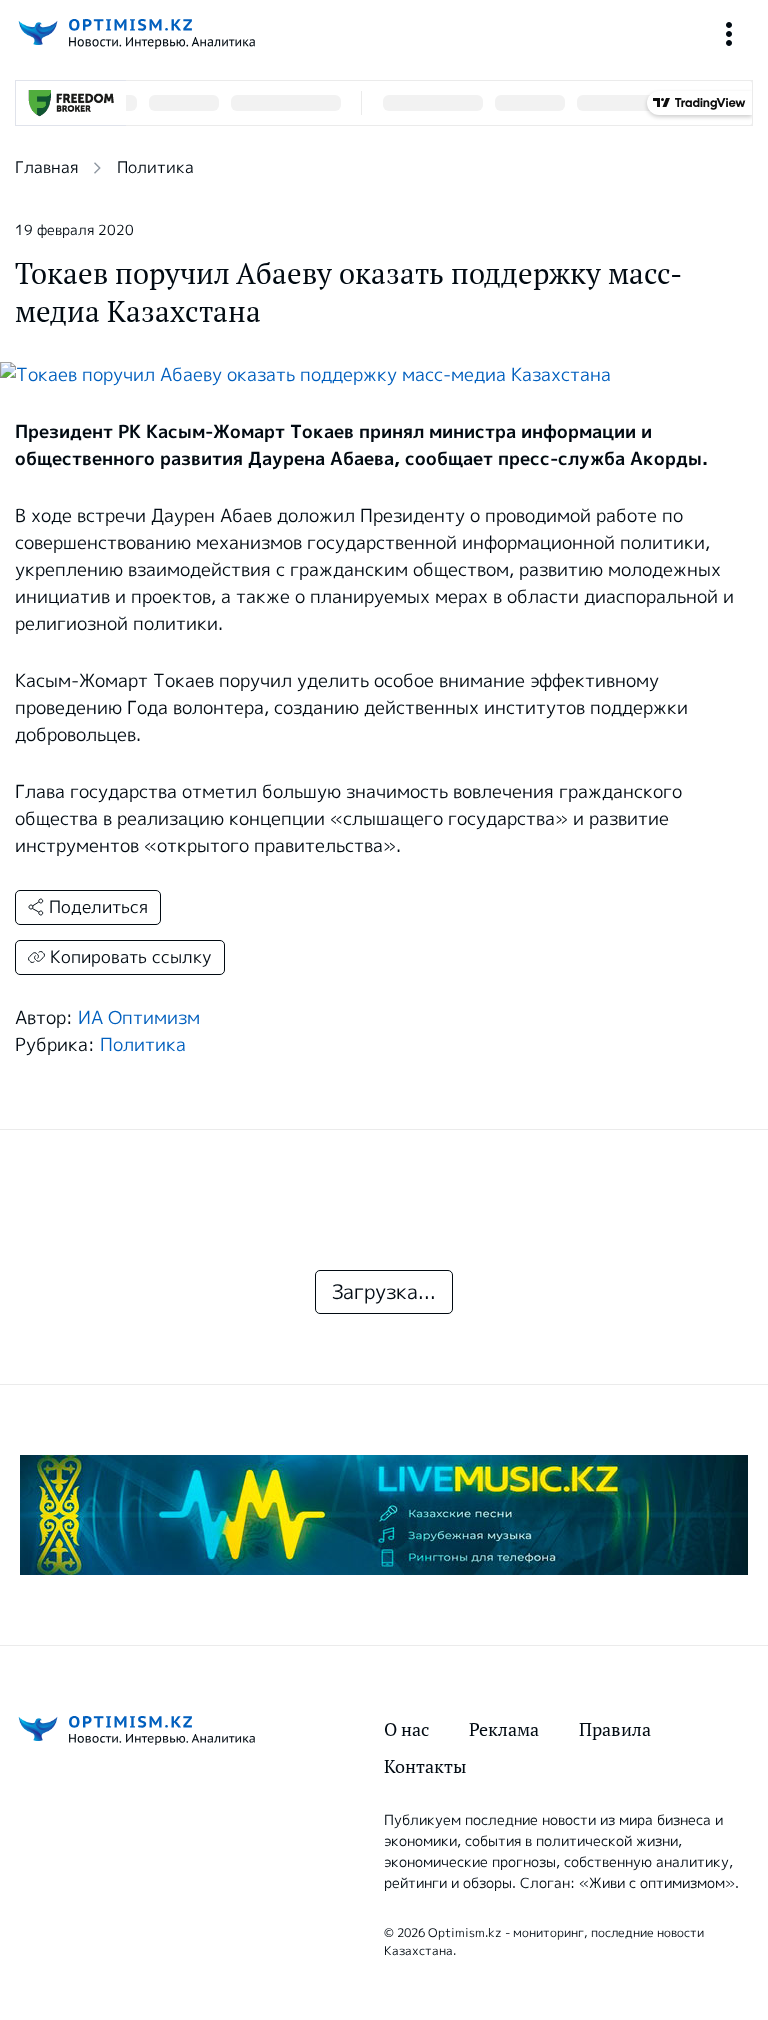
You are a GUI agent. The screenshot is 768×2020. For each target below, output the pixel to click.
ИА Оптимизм (139, 1018)
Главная (46, 167)
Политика (155, 167)
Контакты (425, 1766)
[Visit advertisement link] (384, 1515)
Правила (615, 1729)
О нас (406, 1729)
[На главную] (135, 33)
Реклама (504, 1729)
